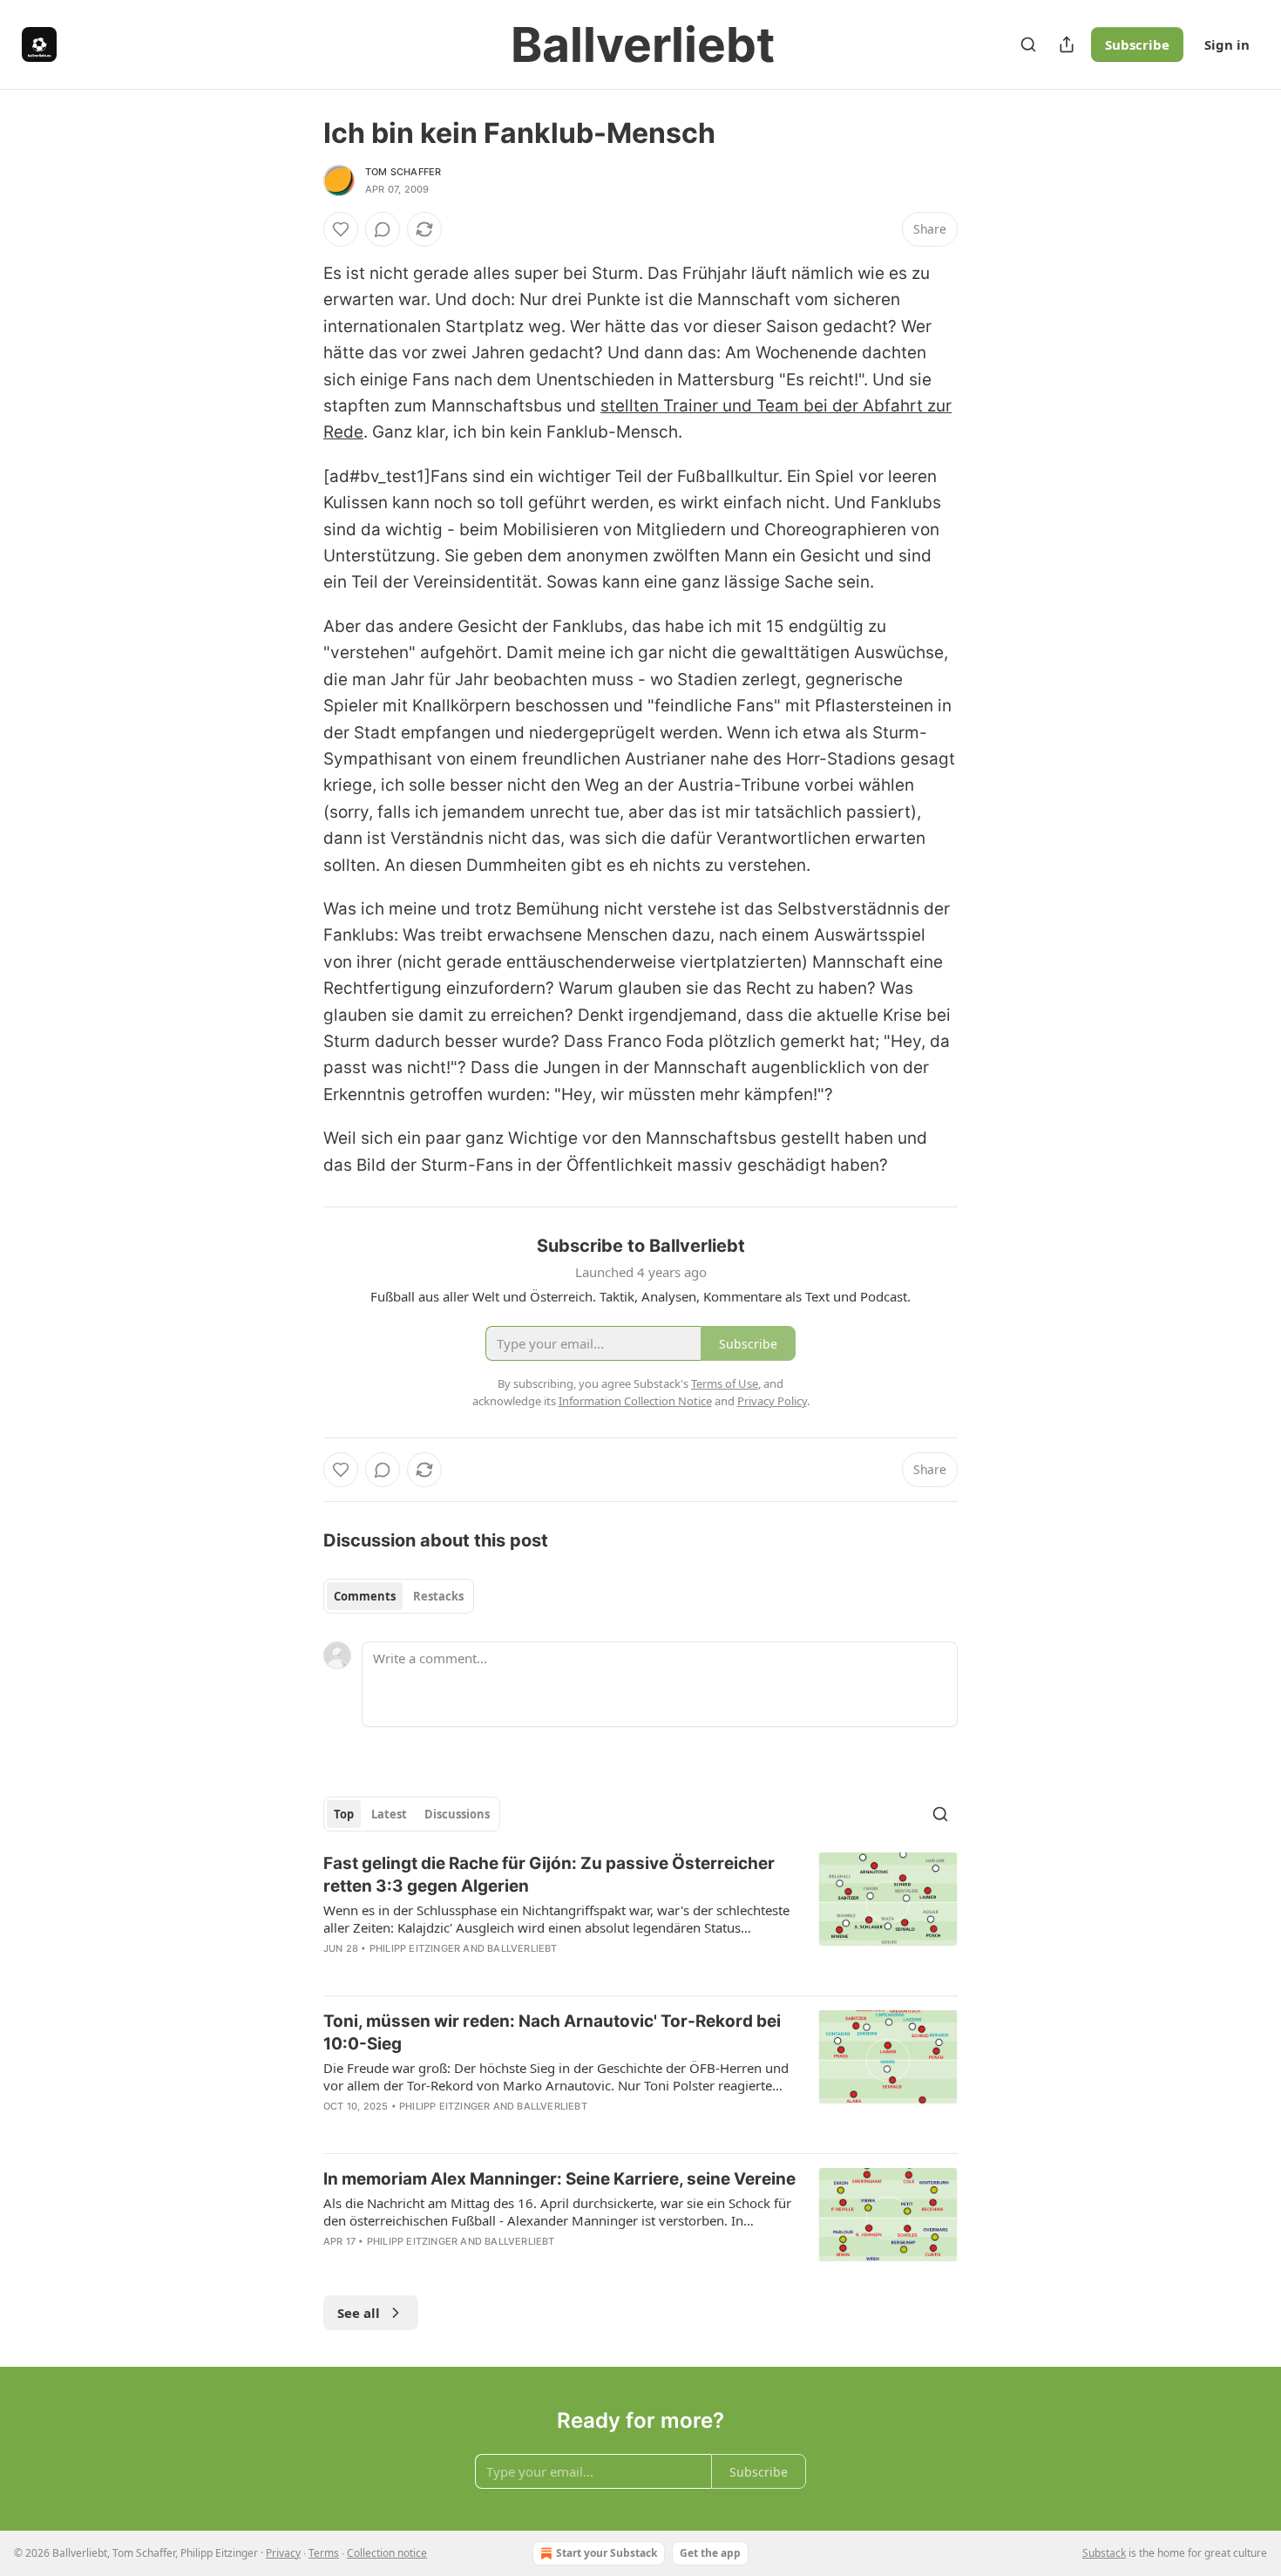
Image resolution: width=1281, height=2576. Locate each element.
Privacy (283, 2553)
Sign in (1227, 44)
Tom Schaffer (403, 172)
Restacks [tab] (438, 1596)
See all (359, 2313)
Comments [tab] (365, 1596)
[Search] (1028, 44)
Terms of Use (725, 1383)
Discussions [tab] (457, 1814)
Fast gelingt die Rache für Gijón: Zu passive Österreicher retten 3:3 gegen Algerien (549, 1875)
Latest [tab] (389, 1814)
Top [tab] (344, 1814)
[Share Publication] (1067, 44)
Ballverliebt (522, 1948)
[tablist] (399, 1596)
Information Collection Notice (635, 1401)
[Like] (341, 229)
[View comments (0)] (383, 229)
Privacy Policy (772, 1401)
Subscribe (1137, 44)
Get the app (710, 2553)
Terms (324, 2553)
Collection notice (387, 2553)
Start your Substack (607, 2553)
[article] (640, 1917)
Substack (1104, 2553)
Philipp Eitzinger (415, 1948)
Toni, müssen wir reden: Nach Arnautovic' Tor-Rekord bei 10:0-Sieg (552, 2032)
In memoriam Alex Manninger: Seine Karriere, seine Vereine (559, 2179)
